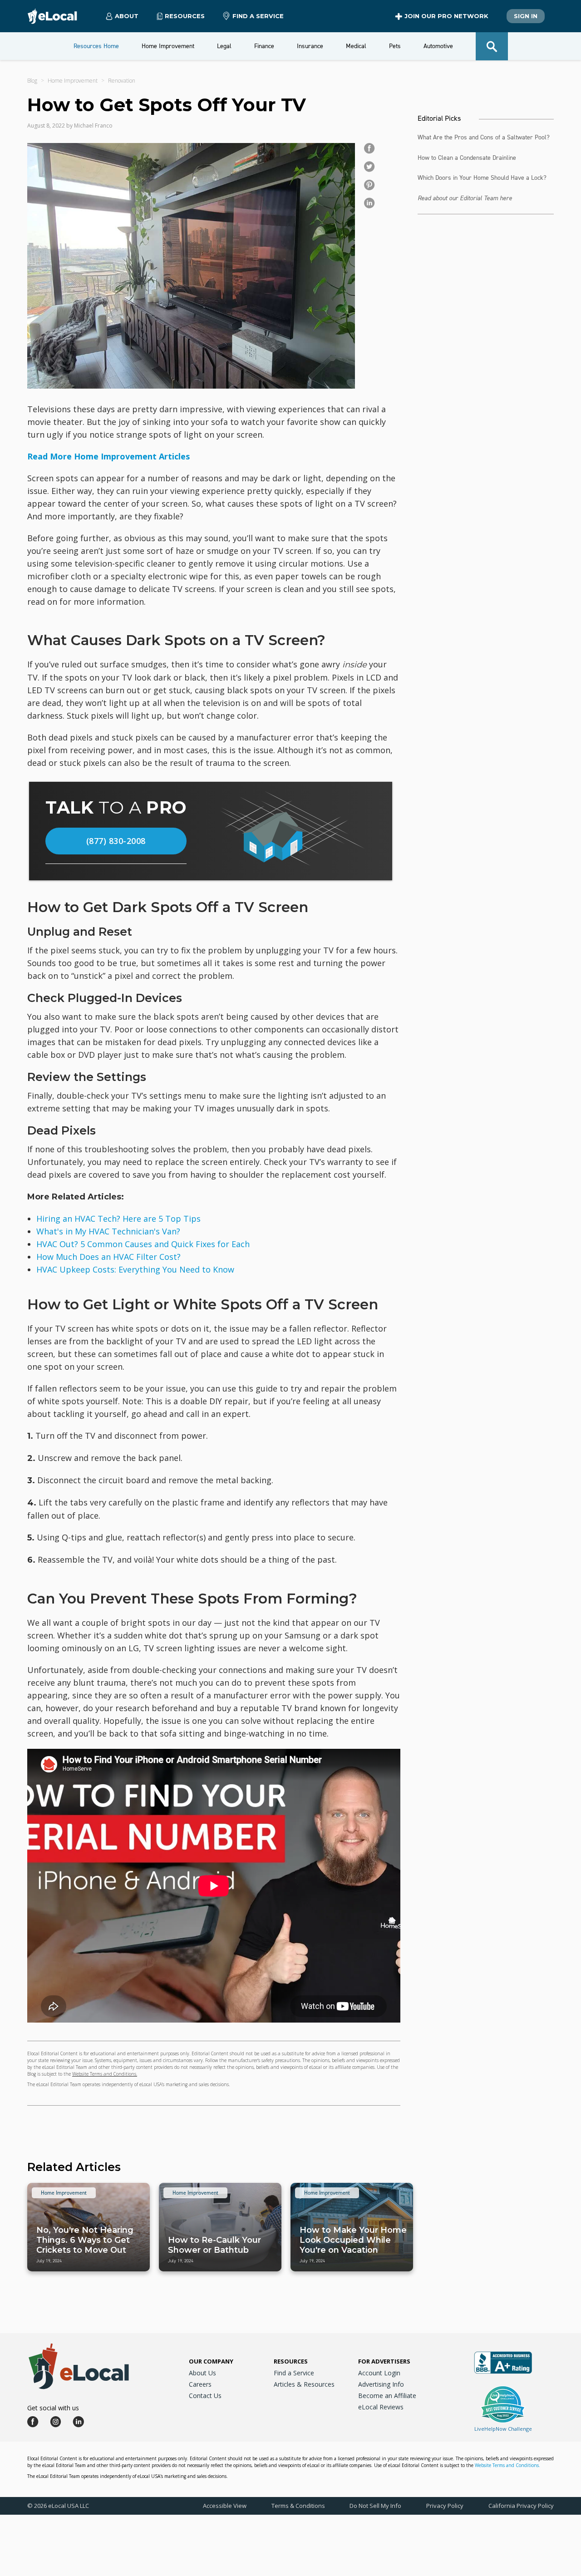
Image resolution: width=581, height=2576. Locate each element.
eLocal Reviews (381, 2407)
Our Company (211, 2361)
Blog (32, 81)
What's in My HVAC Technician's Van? (108, 1231)
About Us (202, 2373)
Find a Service (258, 16)
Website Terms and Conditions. (105, 2074)
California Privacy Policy (521, 2506)
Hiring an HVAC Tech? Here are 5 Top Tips (118, 1219)
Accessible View (225, 2506)
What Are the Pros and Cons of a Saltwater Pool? (484, 137)
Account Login (379, 2373)
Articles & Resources (304, 2384)
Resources (291, 2361)
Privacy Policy (445, 2506)
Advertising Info (381, 2384)
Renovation (122, 81)
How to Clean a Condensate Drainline (467, 158)
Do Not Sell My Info (375, 2506)
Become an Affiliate (387, 2396)
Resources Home (96, 46)
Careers (200, 2384)
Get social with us (53, 2408)
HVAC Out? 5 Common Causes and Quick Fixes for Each (143, 1244)
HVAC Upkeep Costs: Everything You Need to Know (135, 1269)
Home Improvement (73, 81)
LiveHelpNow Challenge (503, 2429)
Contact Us (205, 2396)
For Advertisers (384, 2361)
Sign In (526, 16)
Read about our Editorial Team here (465, 198)
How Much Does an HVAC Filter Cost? (108, 1257)
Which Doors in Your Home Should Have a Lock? (482, 178)
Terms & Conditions (298, 2506)
